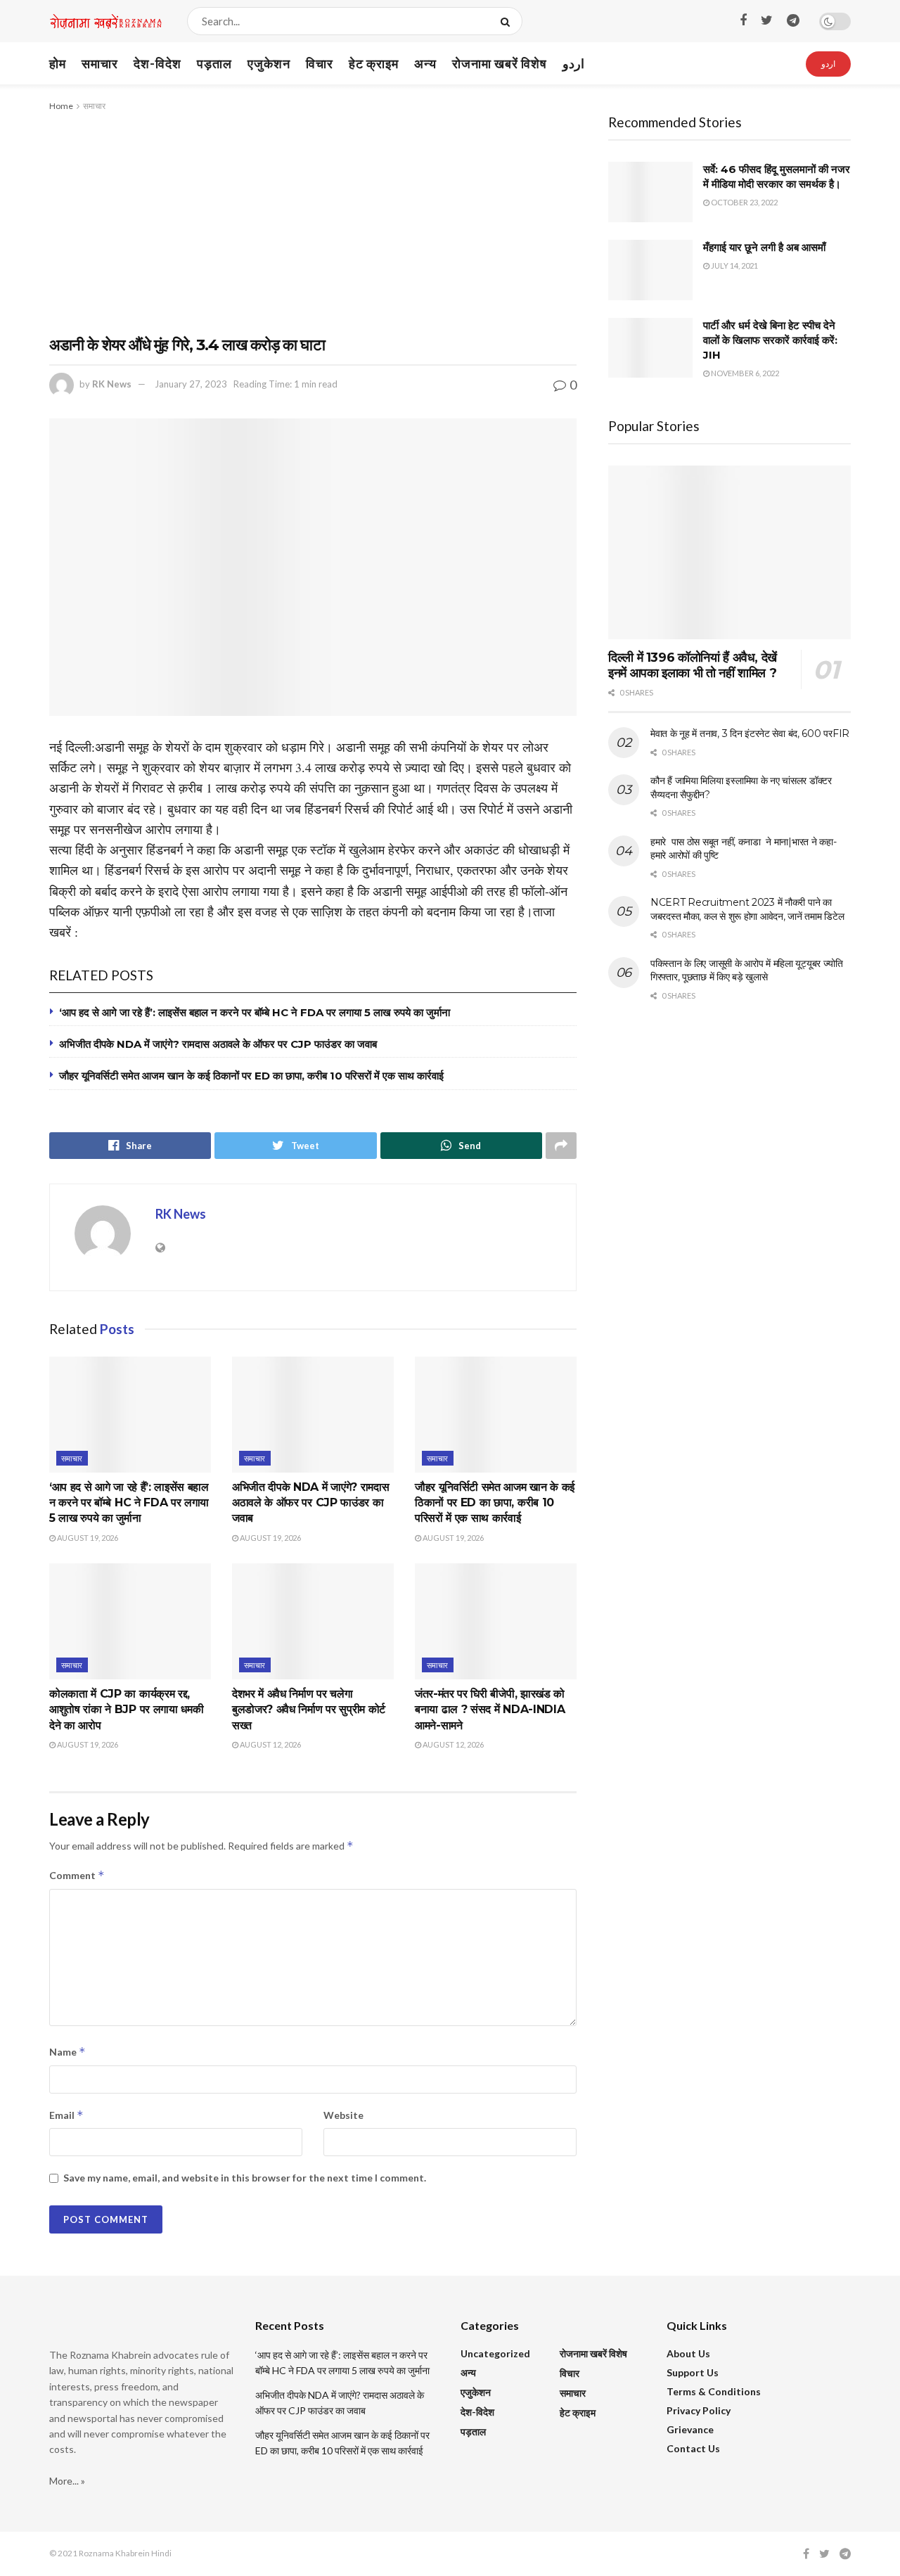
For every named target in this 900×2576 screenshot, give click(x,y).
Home (61, 106)
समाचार (100, 63)
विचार (320, 63)
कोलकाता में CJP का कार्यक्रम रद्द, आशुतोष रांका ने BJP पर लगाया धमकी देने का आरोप (126, 1710)
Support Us (693, 2372)
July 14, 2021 (734, 265)
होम (58, 63)
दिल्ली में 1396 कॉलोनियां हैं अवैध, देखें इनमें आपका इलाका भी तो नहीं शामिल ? (693, 666)
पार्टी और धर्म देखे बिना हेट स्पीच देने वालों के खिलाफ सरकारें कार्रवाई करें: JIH (770, 340)
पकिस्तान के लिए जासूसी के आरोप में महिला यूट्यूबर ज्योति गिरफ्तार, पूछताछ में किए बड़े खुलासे (747, 970)
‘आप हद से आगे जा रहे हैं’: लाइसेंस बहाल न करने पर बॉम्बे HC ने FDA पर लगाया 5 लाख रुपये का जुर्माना (255, 1012)
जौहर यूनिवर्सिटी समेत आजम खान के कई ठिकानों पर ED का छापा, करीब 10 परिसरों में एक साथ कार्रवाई (251, 1076)
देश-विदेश (157, 63)
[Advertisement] (313, 219)
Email (66, 2115)
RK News (112, 384)
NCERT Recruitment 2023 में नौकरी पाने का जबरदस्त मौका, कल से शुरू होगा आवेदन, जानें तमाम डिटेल (747, 909)
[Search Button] (508, 21)
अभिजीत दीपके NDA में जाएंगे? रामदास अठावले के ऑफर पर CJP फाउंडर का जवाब (218, 1044)
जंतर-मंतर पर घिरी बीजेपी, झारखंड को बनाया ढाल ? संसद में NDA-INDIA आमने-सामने (490, 1710)
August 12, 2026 (270, 1744)
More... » (67, 2481)
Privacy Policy (699, 2410)
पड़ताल (214, 63)
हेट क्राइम (374, 63)
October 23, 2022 (744, 202)
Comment (77, 1875)
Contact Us (693, 2448)
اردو (573, 63)
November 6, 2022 (744, 373)
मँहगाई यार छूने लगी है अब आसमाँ (764, 247)
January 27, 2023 (191, 384)
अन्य (425, 63)
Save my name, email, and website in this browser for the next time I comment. (245, 2178)
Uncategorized (495, 2353)
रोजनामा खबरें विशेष (500, 63)
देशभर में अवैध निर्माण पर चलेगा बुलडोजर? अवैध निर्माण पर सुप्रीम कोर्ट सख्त (309, 1710)
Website (343, 2115)
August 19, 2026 (87, 1538)
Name (67, 2052)
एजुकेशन (269, 63)
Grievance (690, 2429)
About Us (688, 2353)
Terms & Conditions (714, 2391)
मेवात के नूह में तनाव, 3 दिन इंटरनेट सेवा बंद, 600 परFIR (750, 733)
